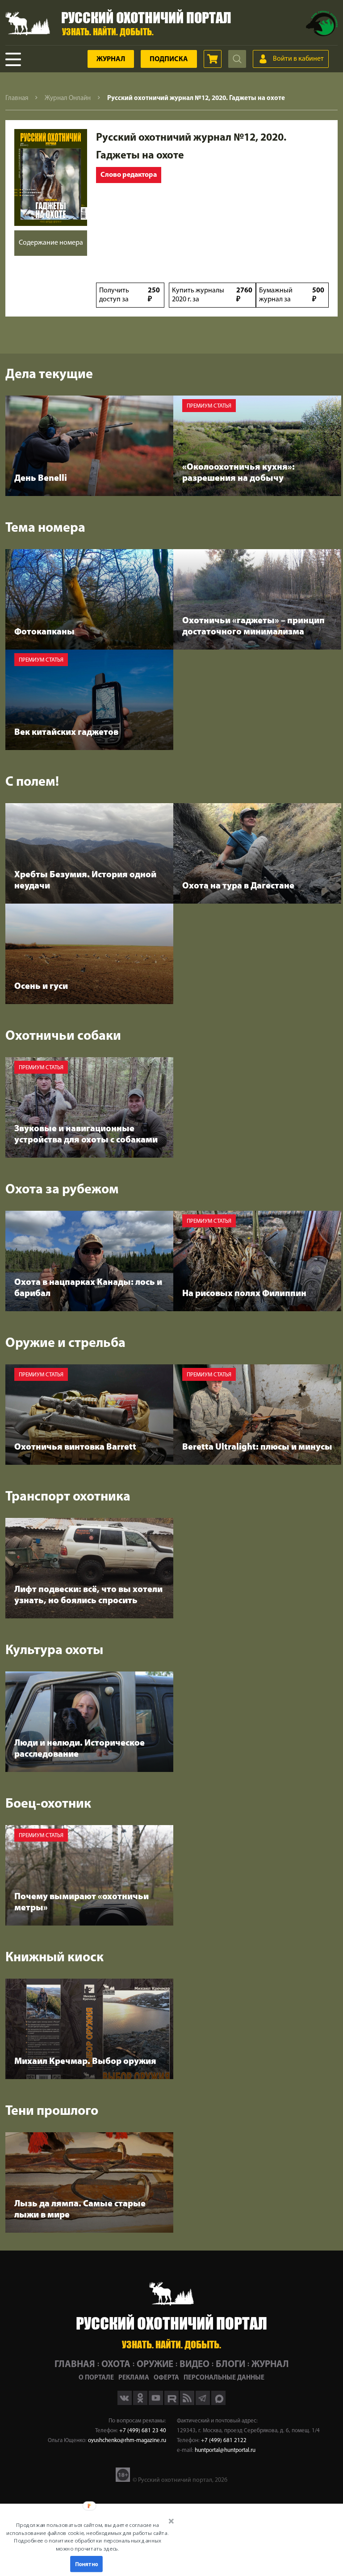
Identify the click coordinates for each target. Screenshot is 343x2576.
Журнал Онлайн (68, 98)
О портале (96, 2378)
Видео (195, 2365)
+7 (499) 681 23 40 (143, 2431)
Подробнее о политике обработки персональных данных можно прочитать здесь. (87, 2545)
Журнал (111, 59)
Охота (116, 2365)
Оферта (166, 2378)
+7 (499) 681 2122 (224, 2441)
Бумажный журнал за (292, 295)
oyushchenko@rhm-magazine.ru (127, 2441)
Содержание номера (51, 243)
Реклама (134, 2378)
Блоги (230, 2365)
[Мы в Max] (218, 2403)
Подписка (169, 59)
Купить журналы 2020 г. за (212, 295)
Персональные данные (224, 2378)
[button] (88, 2537)
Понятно (87, 2564)
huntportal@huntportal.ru (225, 2450)
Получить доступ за (130, 295)
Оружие (155, 2365)
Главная (17, 98)
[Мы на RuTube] (172, 2403)
